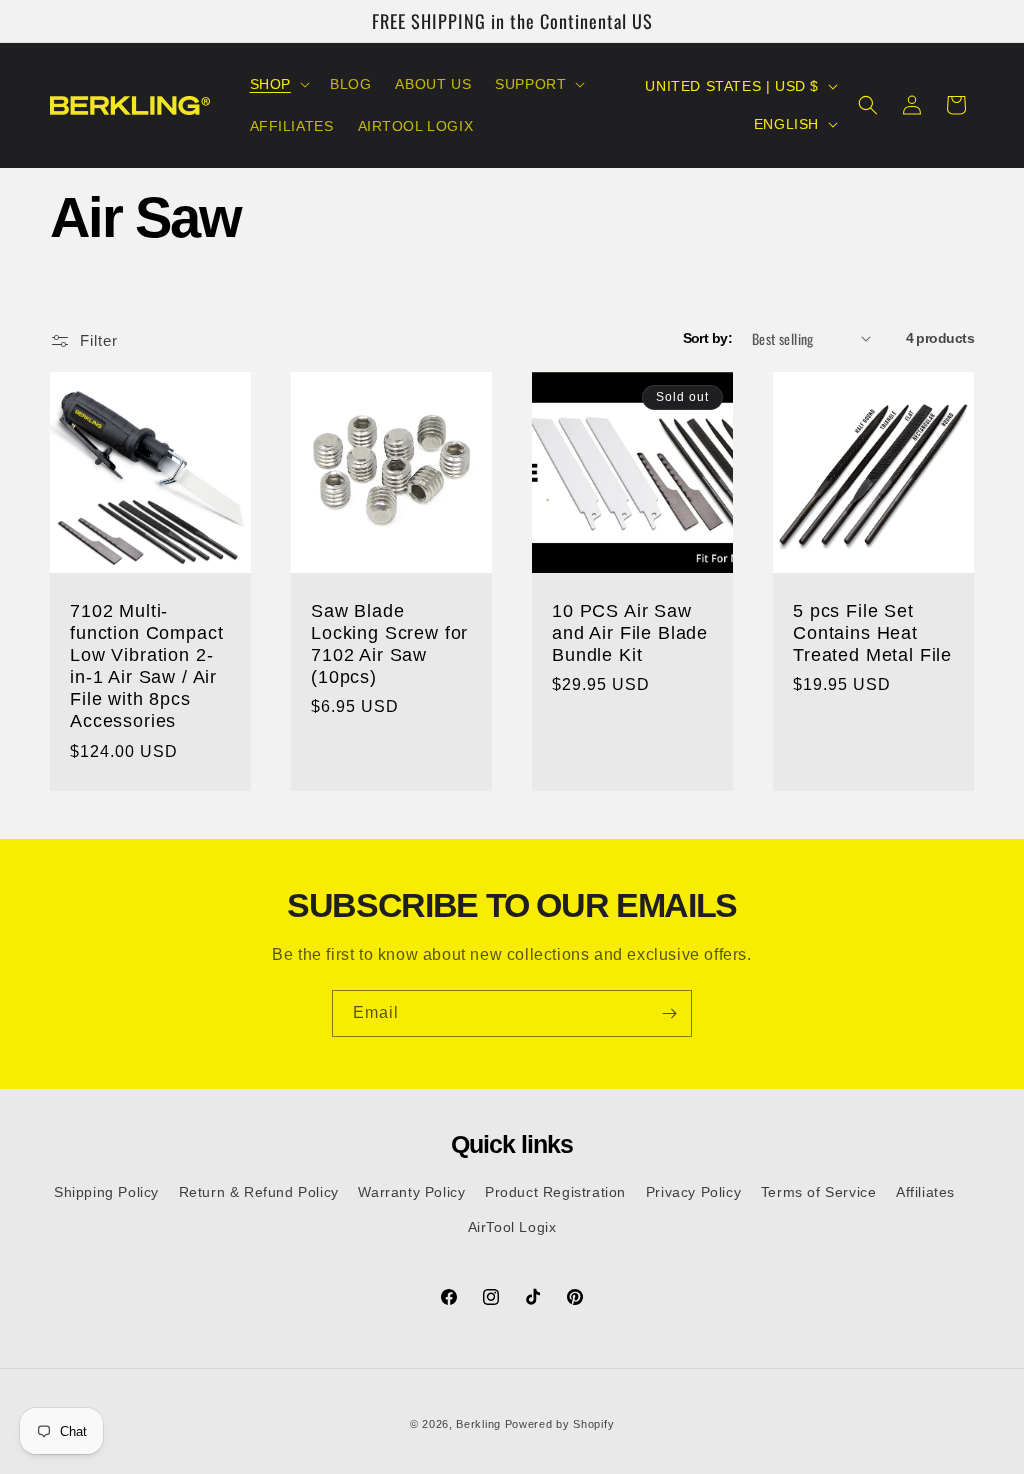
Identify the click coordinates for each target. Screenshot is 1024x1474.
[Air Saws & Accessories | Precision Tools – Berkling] (130, 106)
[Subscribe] (669, 1013)
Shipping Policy (106, 1192)
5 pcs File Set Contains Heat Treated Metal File (872, 633)
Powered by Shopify (560, 1424)
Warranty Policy (411, 1192)
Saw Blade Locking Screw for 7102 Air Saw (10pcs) (389, 644)
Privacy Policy (693, 1192)
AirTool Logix (512, 1227)
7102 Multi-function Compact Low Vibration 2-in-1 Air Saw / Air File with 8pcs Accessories (146, 666)
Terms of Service (819, 1192)
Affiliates (925, 1192)
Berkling (478, 1424)
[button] (278, 84)
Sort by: (708, 338)
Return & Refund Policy (259, 1192)
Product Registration (555, 1192)
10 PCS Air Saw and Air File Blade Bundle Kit (630, 633)
